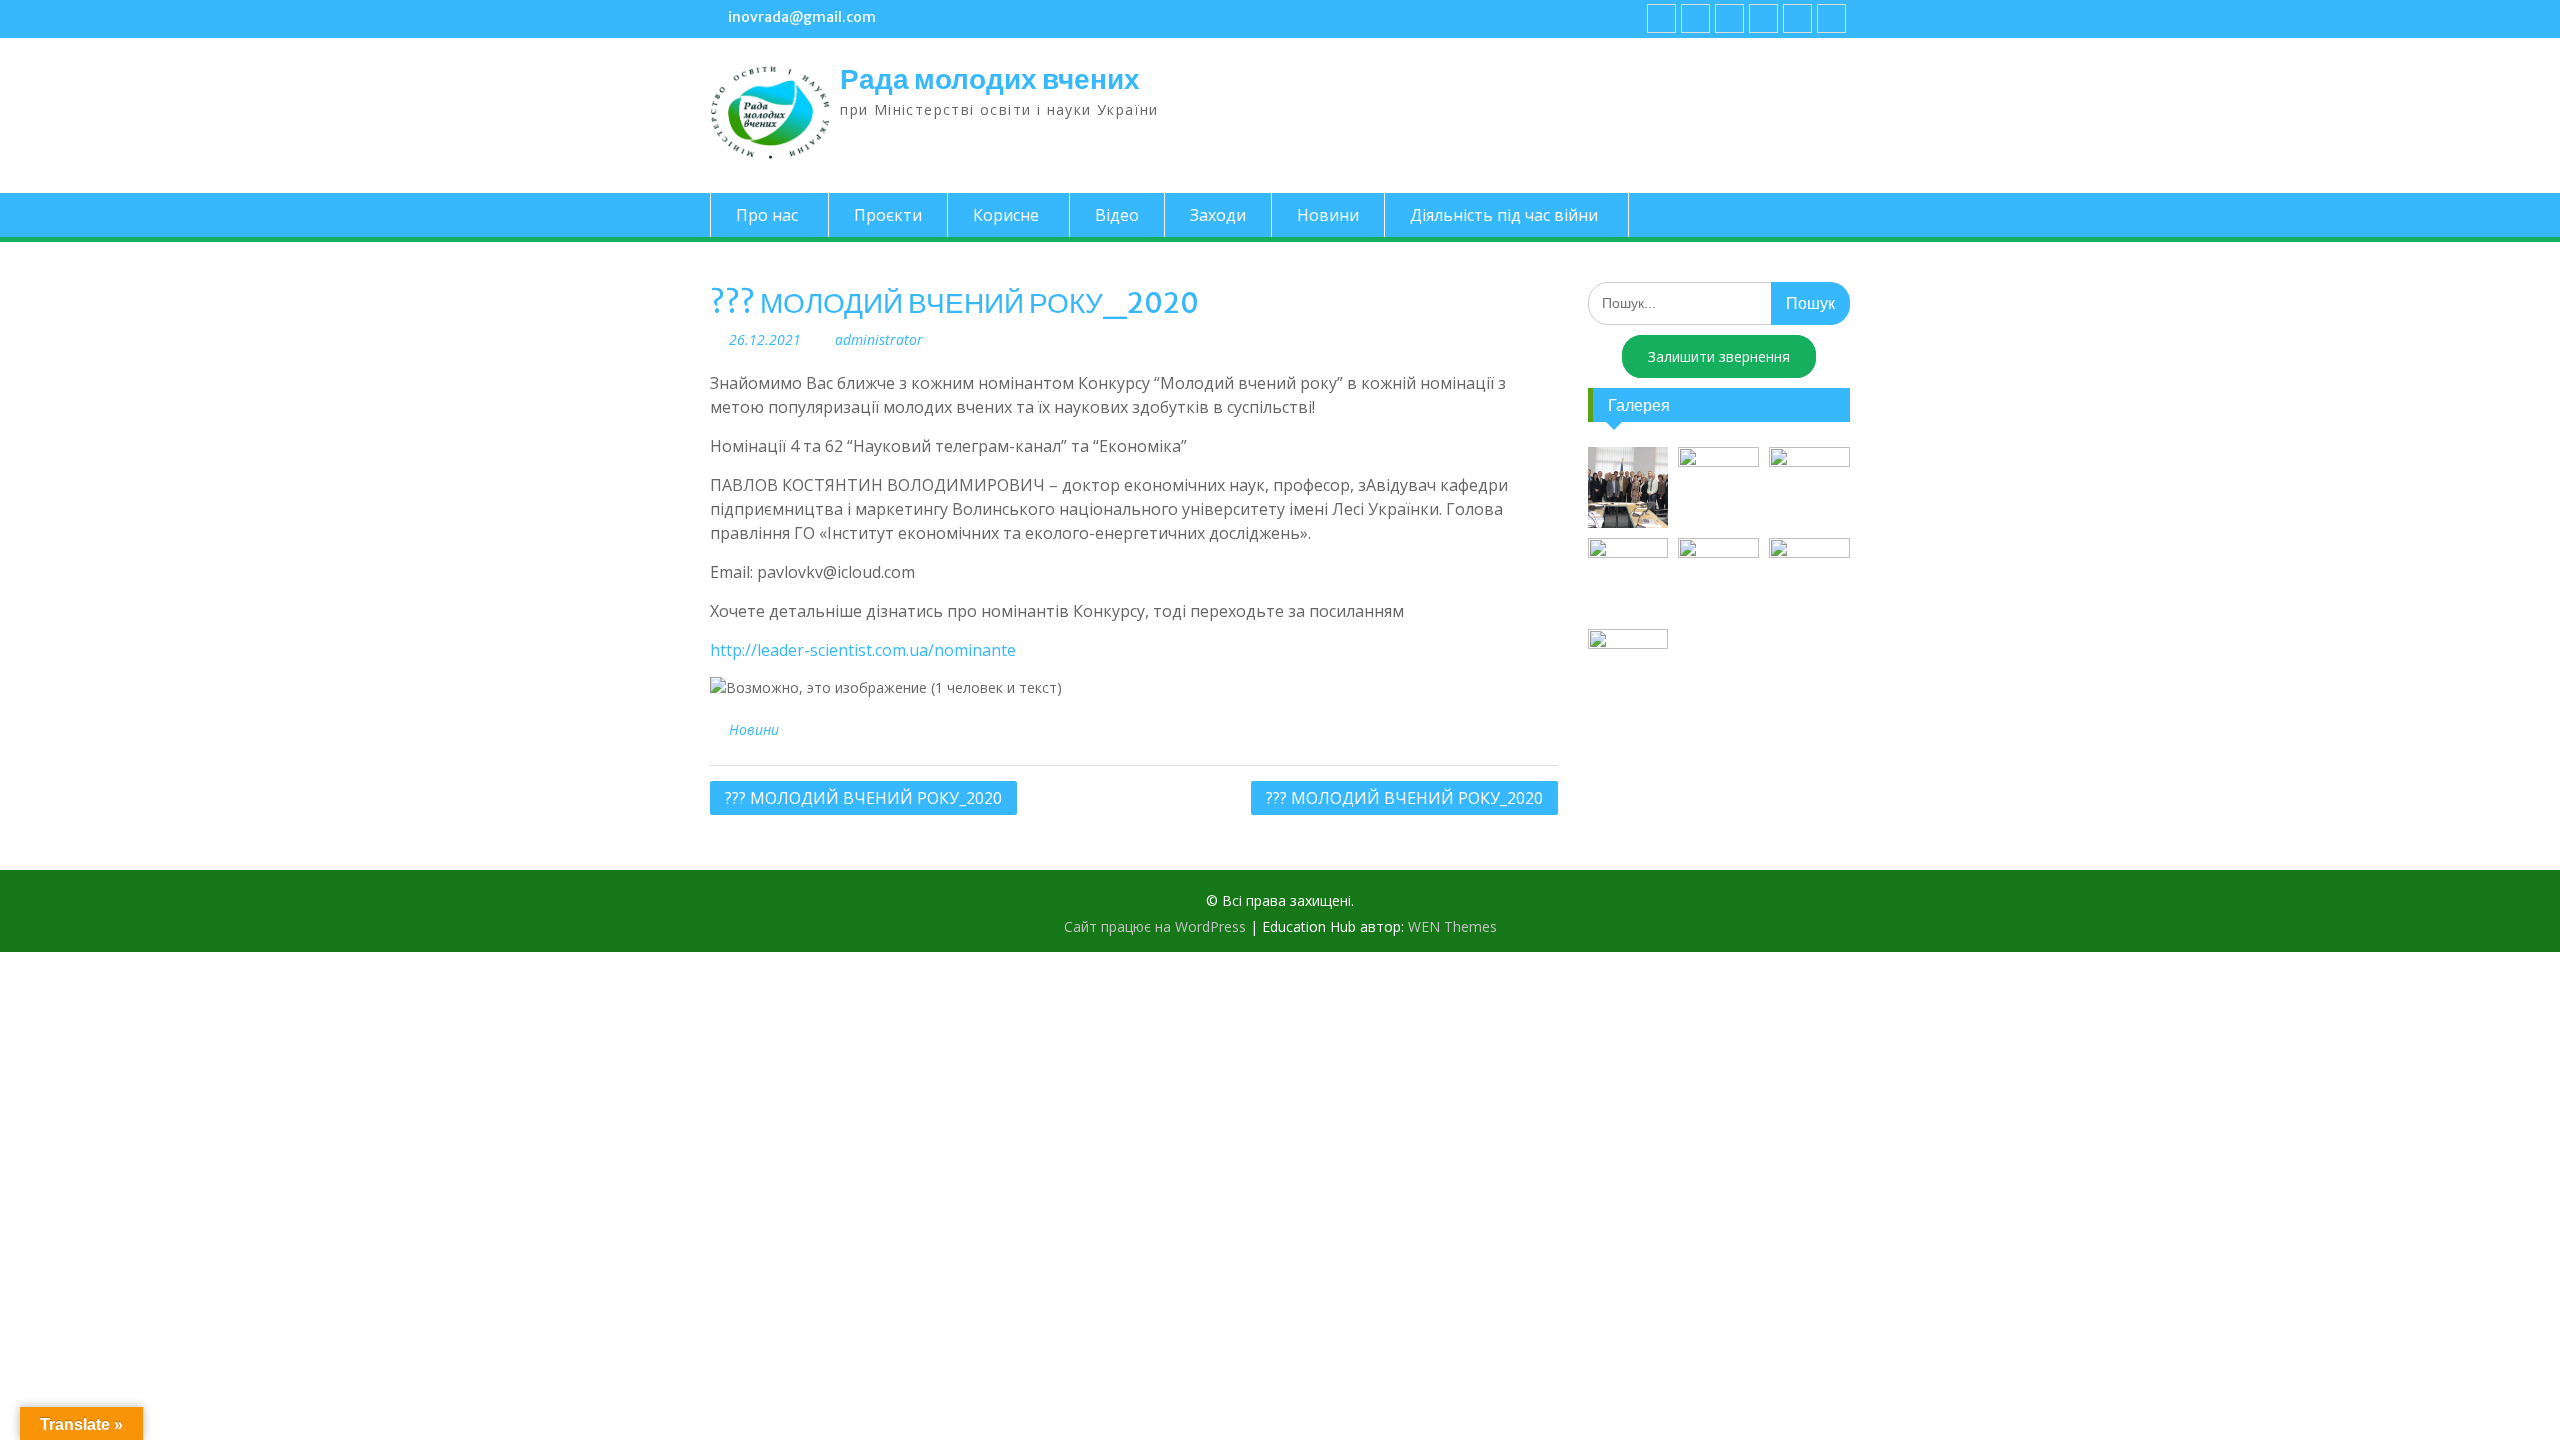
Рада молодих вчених (990, 79)
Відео (1117, 215)
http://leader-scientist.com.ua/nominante (863, 650)
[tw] (1729, 18)
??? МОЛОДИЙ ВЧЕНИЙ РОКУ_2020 (863, 798)
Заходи (1218, 215)
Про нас (767, 215)
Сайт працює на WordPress (1155, 926)
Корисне (1006, 215)
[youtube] (1695, 18)
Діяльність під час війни (1504, 215)
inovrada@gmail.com (802, 17)
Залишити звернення (1719, 356)
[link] (1763, 18)
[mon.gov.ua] (1831, 18)
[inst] (1797, 18)
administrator (879, 339)
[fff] (1661, 18)
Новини (1328, 215)
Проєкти (888, 215)
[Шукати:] (1719, 302)
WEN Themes (1452, 926)
